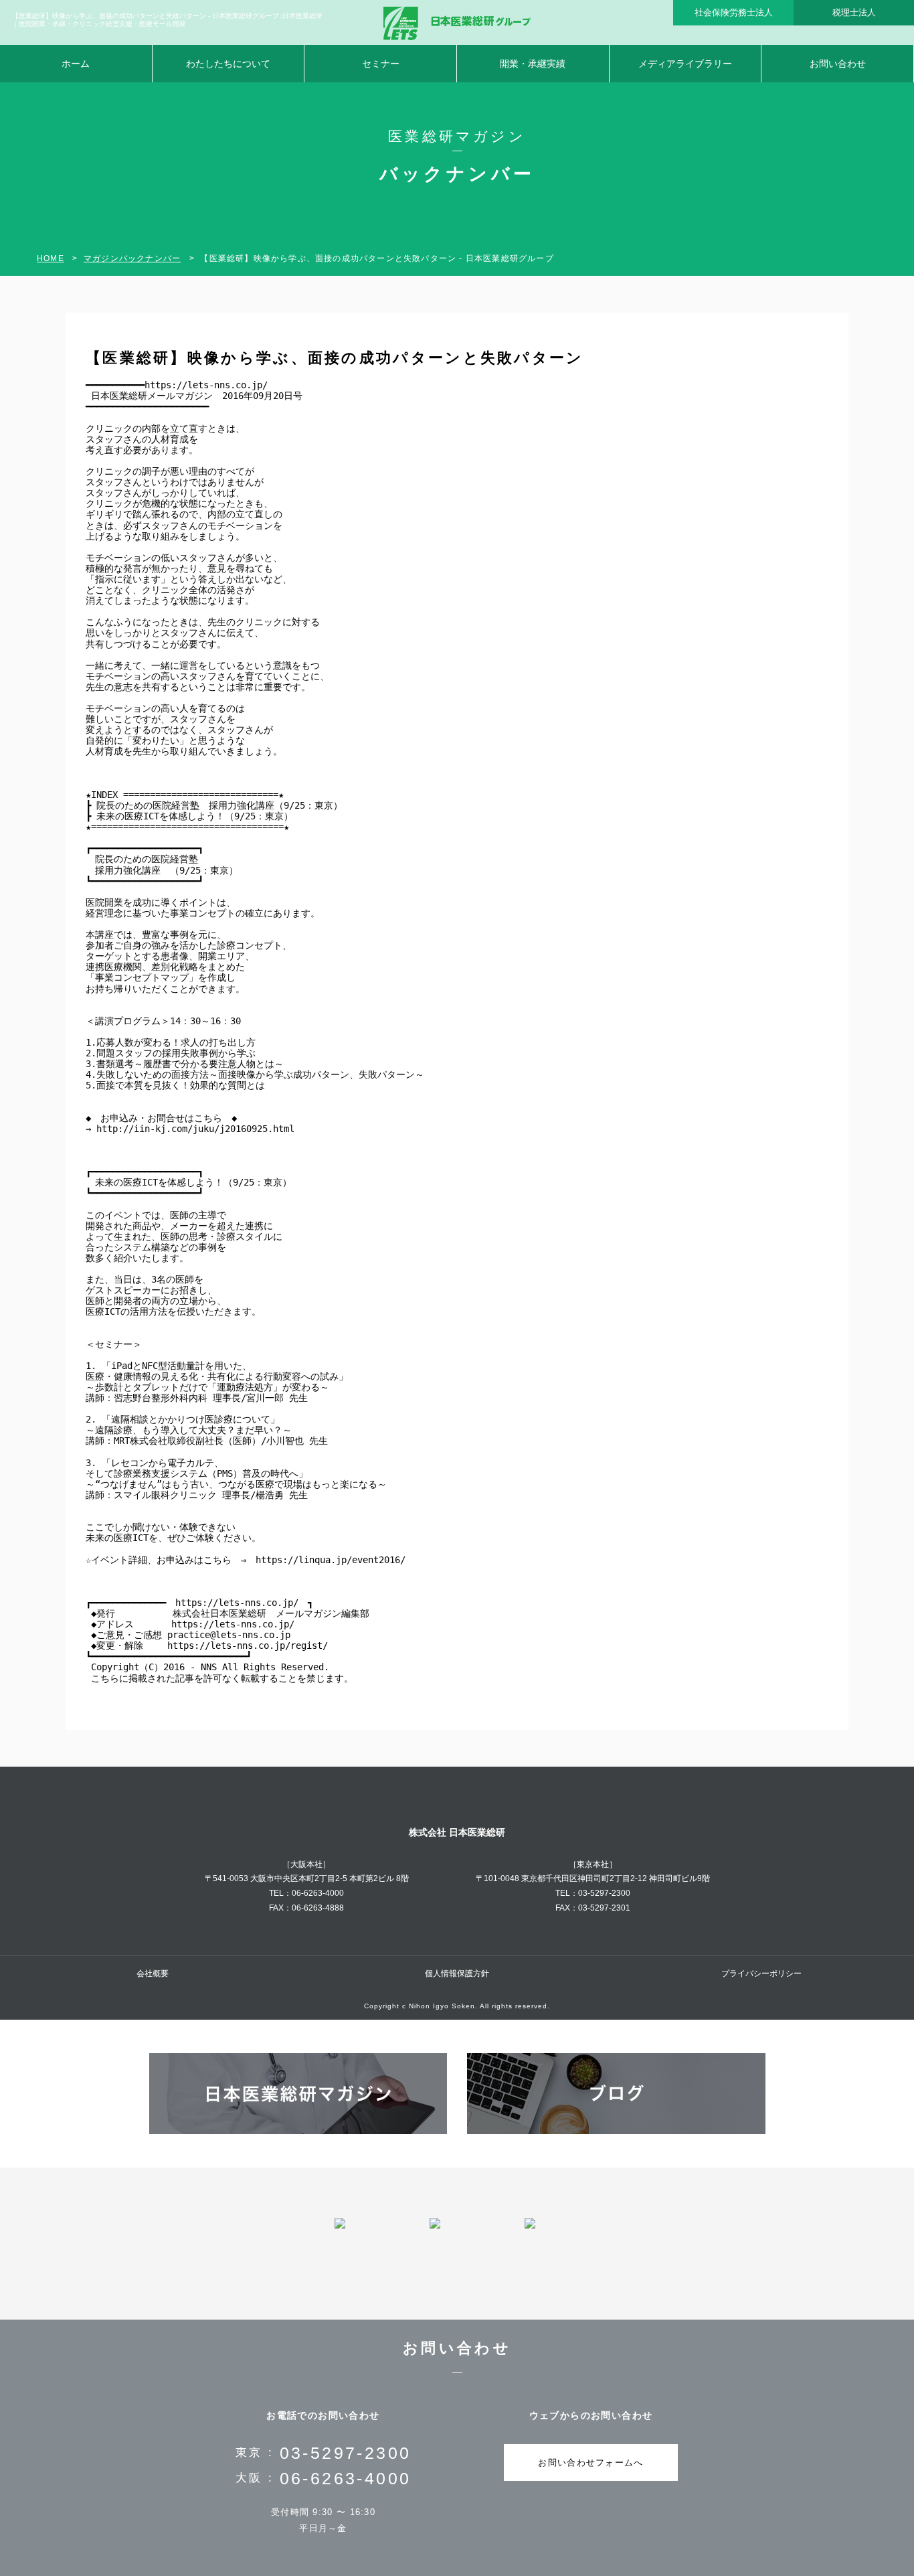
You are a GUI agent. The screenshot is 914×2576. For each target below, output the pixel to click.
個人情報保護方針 (457, 1974)
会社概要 (153, 1974)
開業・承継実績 (533, 64)
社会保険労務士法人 (734, 12)
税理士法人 (854, 12)
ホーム (76, 64)
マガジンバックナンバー (132, 258)
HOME (51, 258)
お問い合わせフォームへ (590, 2463)
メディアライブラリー (685, 64)
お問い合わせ (838, 64)
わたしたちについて (228, 64)
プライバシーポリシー (761, 1974)
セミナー (381, 64)
